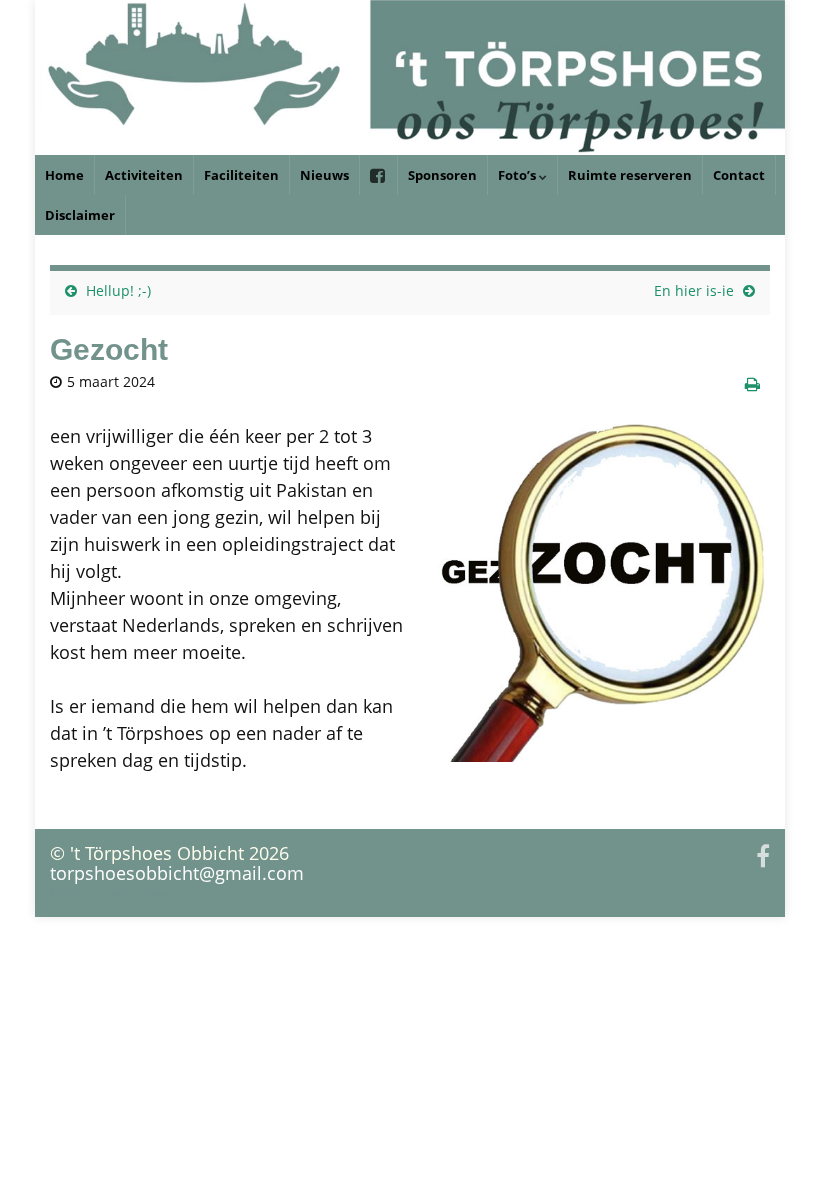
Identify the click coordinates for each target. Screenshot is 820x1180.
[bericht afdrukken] (752, 384)
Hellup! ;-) (118, 290)
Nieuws (324, 175)
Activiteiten (144, 175)
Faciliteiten (241, 175)
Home (64, 175)
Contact (739, 175)
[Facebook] (763, 853)
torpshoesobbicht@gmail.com (177, 873)
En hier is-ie (694, 290)
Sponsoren (442, 175)
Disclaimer (80, 215)
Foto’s (518, 175)
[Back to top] (775, 1135)
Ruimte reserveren (630, 175)
